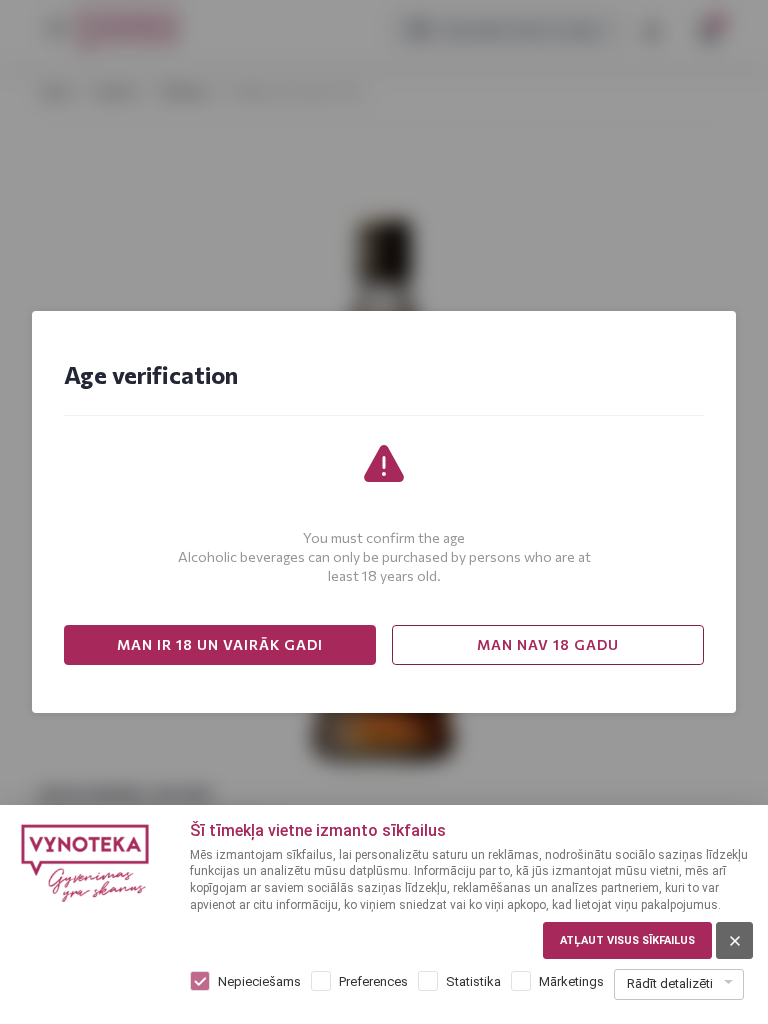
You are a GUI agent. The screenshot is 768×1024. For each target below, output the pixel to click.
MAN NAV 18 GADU (548, 644)
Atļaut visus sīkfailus (627, 940)
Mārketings (571, 981)
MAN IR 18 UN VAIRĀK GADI (220, 644)
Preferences (373, 981)
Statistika (473, 981)
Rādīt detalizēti (670, 983)
